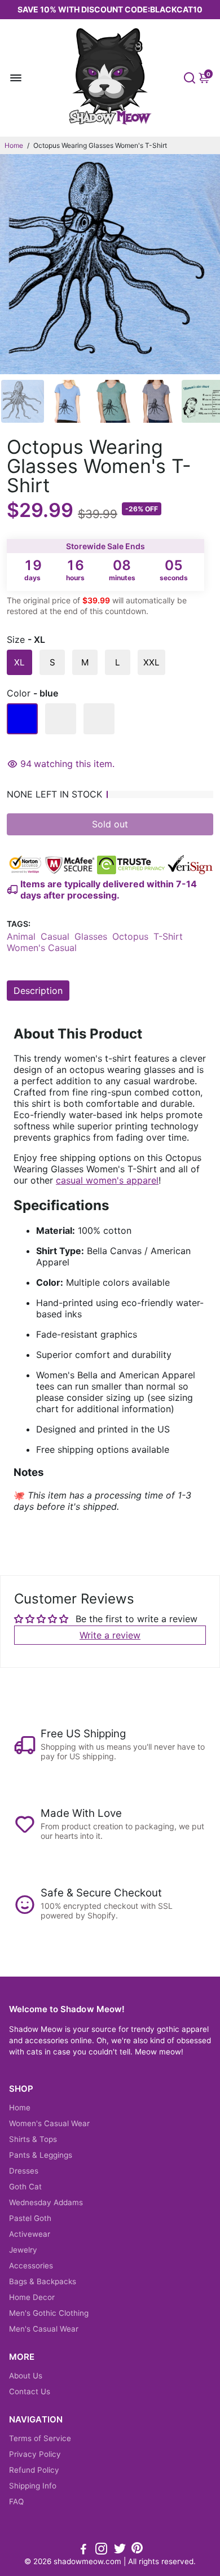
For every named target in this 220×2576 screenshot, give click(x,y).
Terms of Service (40, 2438)
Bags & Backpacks (43, 2281)
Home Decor (32, 2297)
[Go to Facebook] (83, 2550)
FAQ (16, 2501)
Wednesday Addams (46, 2202)
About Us (26, 2376)
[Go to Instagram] (101, 2550)
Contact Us (30, 2391)
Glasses (91, 936)
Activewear (30, 2234)
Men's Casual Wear (44, 2329)
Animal (21, 936)
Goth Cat (25, 2187)
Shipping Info (33, 2486)
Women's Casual (42, 948)
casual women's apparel (107, 1180)
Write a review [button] (110, 1635)
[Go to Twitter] (120, 2550)
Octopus (130, 936)
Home (14, 145)
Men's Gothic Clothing (49, 2313)
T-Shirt (168, 936)
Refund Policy (34, 2470)
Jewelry (23, 2250)
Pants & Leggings (41, 2155)
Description (38, 991)
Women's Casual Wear (49, 2123)
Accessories (31, 2266)
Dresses (24, 2171)
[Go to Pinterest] (137, 2550)
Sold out (110, 824)
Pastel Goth (30, 2218)
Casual (55, 936)
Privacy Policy (35, 2454)
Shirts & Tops (33, 2139)
